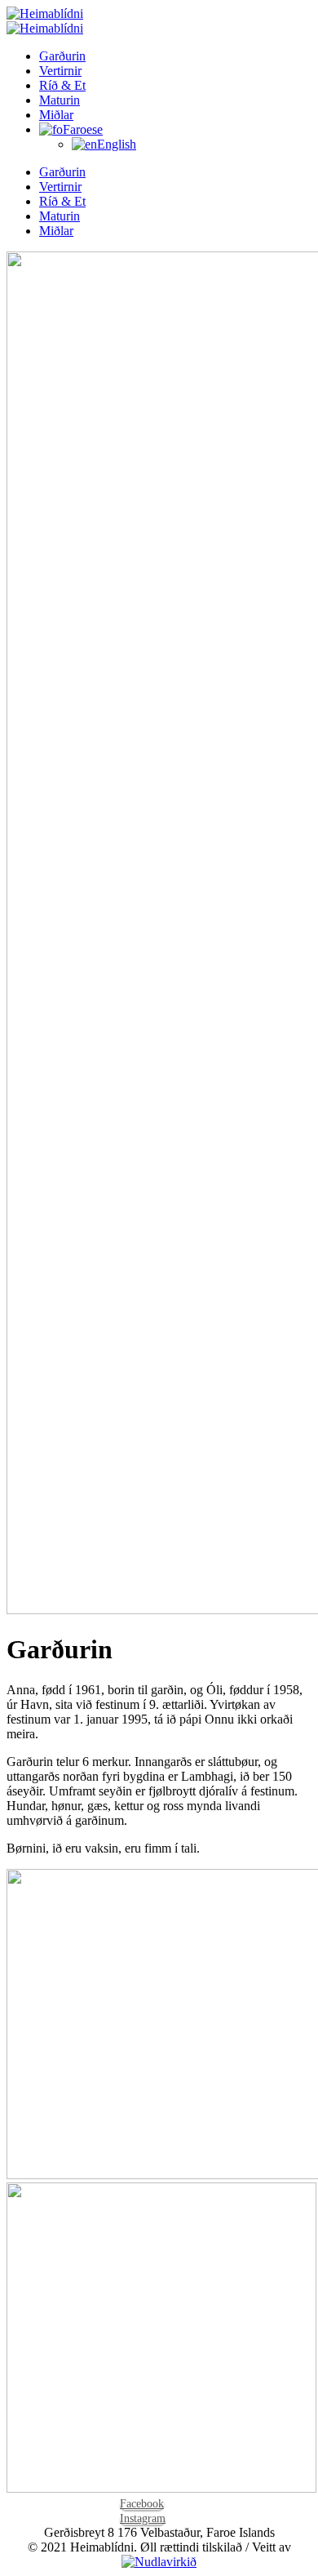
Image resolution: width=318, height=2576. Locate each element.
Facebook (142, 2504)
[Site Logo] (45, 21)
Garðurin (62, 56)
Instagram (143, 2518)
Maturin (60, 100)
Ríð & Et (62, 85)
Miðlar (56, 115)
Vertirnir (60, 71)
